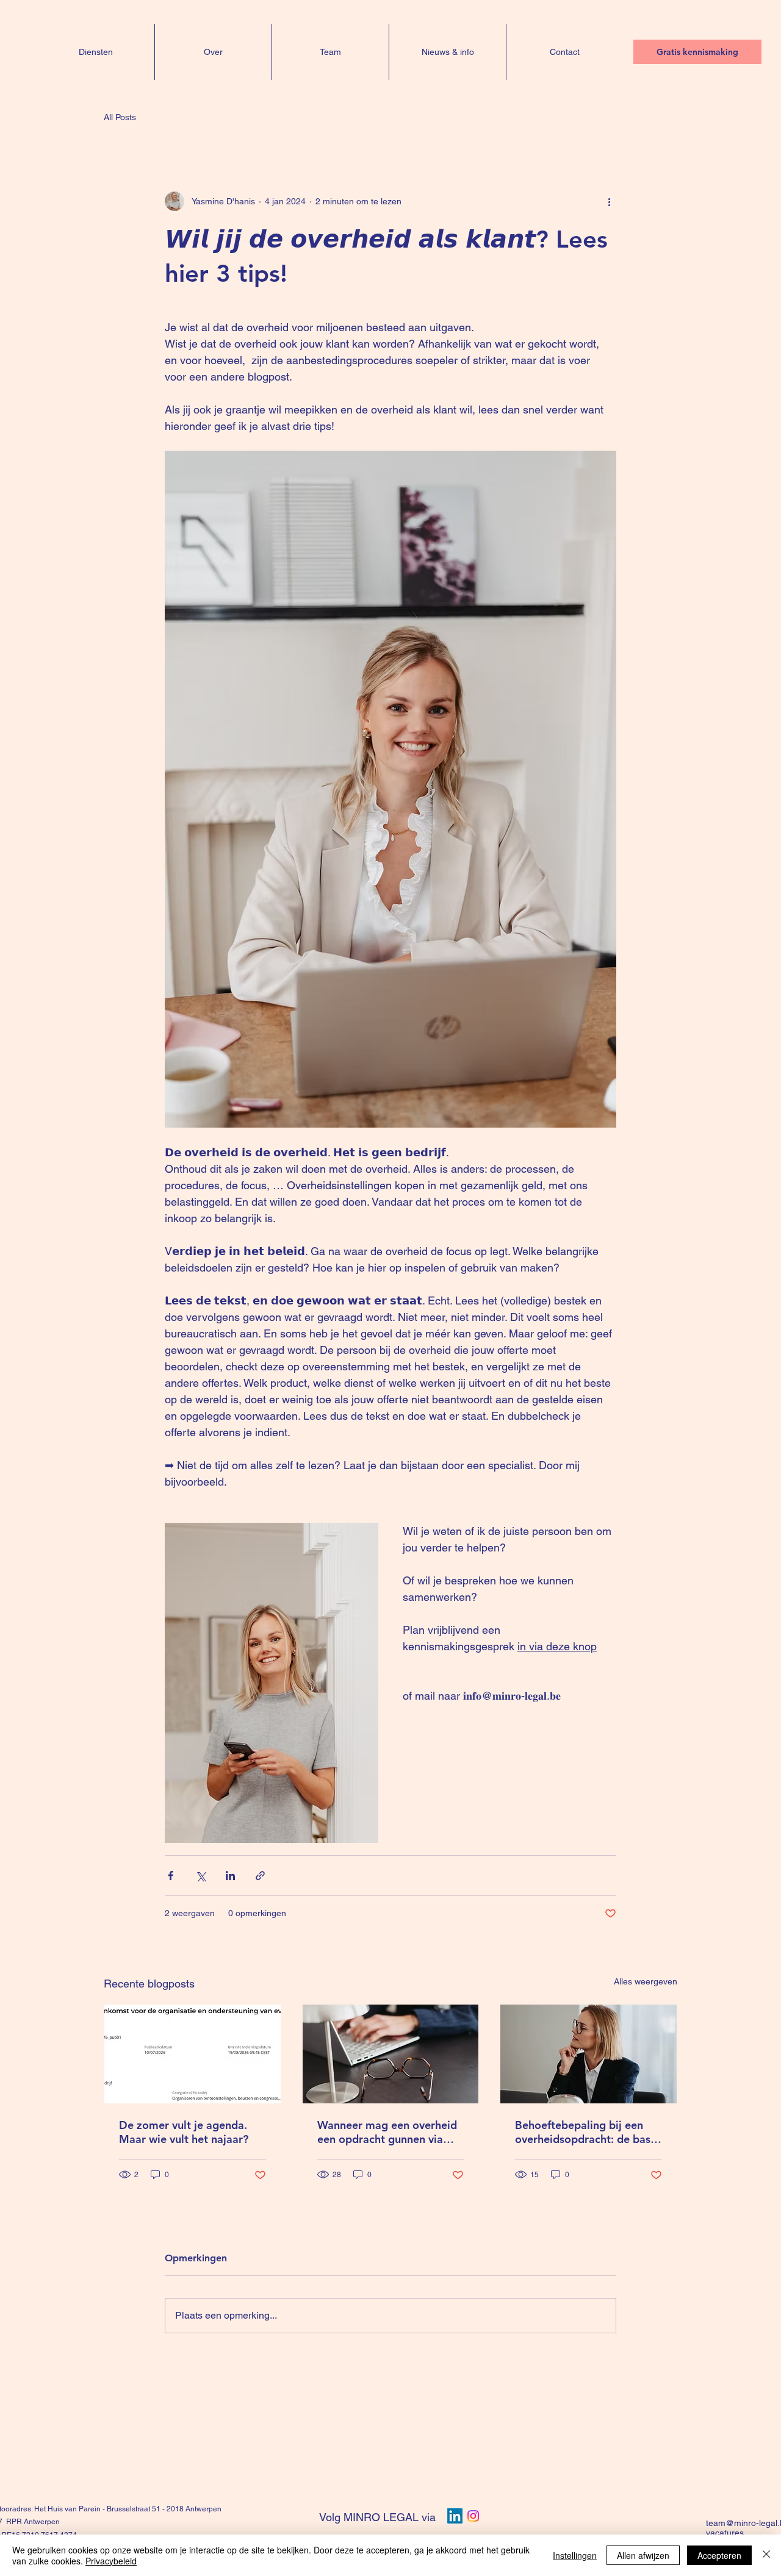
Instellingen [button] (575, 2555)
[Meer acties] (609, 201)
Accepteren (719, 2555)
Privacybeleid (111, 2561)
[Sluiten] (766, 2555)
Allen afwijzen (643, 2555)
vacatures (725, 2533)
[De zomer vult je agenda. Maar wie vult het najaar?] (193, 2054)
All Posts (120, 117)
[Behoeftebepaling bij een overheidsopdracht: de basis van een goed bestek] (588, 2054)
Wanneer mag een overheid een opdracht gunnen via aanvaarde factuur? (387, 2132)
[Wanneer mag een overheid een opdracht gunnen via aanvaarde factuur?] (391, 2054)
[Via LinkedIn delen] (230, 1876)
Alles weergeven (646, 1981)
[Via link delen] (260, 1876)
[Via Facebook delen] (171, 1876)
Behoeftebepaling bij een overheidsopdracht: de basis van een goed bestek (587, 2132)
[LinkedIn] (455, 2516)
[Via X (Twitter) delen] (200, 1876)
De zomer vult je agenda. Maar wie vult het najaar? (184, 2132)
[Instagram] (473, 2516)
